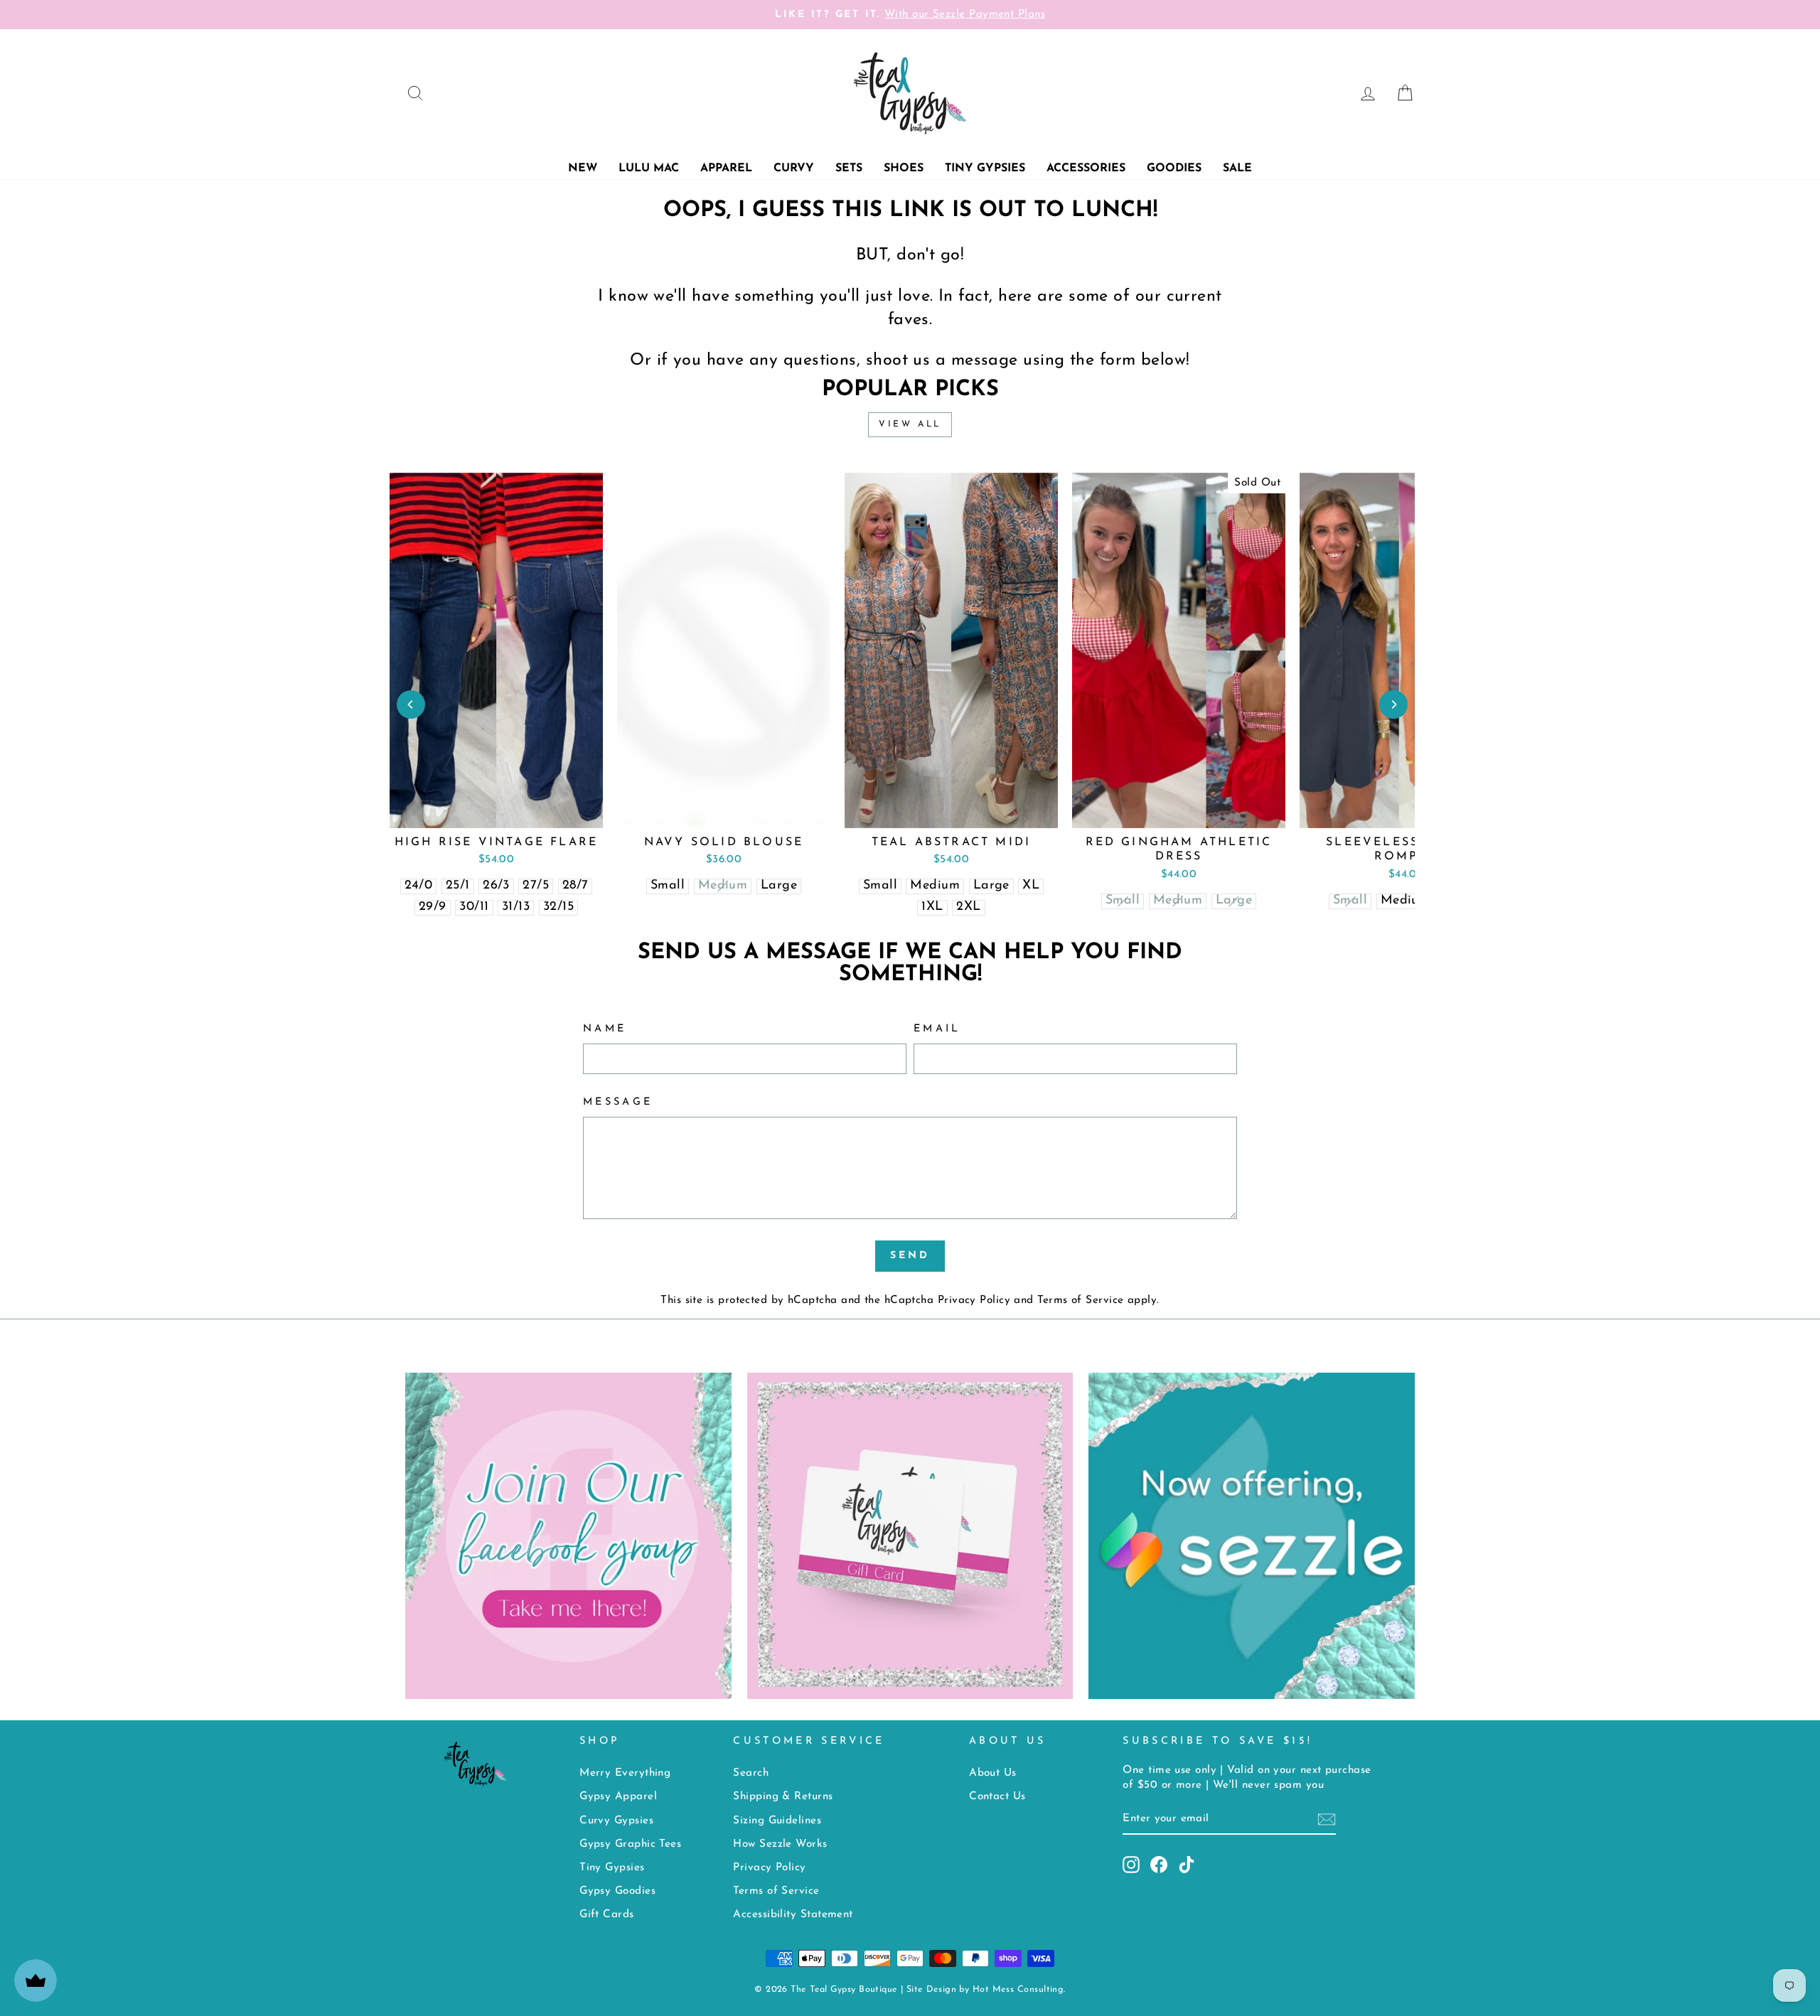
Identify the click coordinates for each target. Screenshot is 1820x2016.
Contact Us (997, 1797)
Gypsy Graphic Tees (630, 1844)
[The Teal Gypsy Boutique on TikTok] (1187, 1865)
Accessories (1086, 168)
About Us (993, 1773)
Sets (849, 168)
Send (910, 1256)
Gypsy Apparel (618, 1797)
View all (910, 424)
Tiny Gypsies (985, 168)
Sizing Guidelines (777, 1821)
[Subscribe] (1327, 1819)
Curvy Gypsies (616, 1821)
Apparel (726, 168)
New (583, 168)
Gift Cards (607, 1915)
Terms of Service (1080, 1301)
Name (605, 1029)
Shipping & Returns (783, 1797)
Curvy (794, 168)
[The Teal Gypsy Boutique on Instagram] (1131, 1865)
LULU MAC (649, 168)
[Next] (1393, 704)
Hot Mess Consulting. (1019, 1990)
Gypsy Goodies (617, 1891)
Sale (1237, 168)
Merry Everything (625, 1773)
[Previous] (411, 704)
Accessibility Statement (793, 1915)
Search (751, 1773)
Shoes (904, 168)
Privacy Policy (974, 1301)
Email (937, 1029)
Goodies (1174, 168)
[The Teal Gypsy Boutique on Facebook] (1159, 1865)
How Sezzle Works (780, 1844)
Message (618, 1102)
